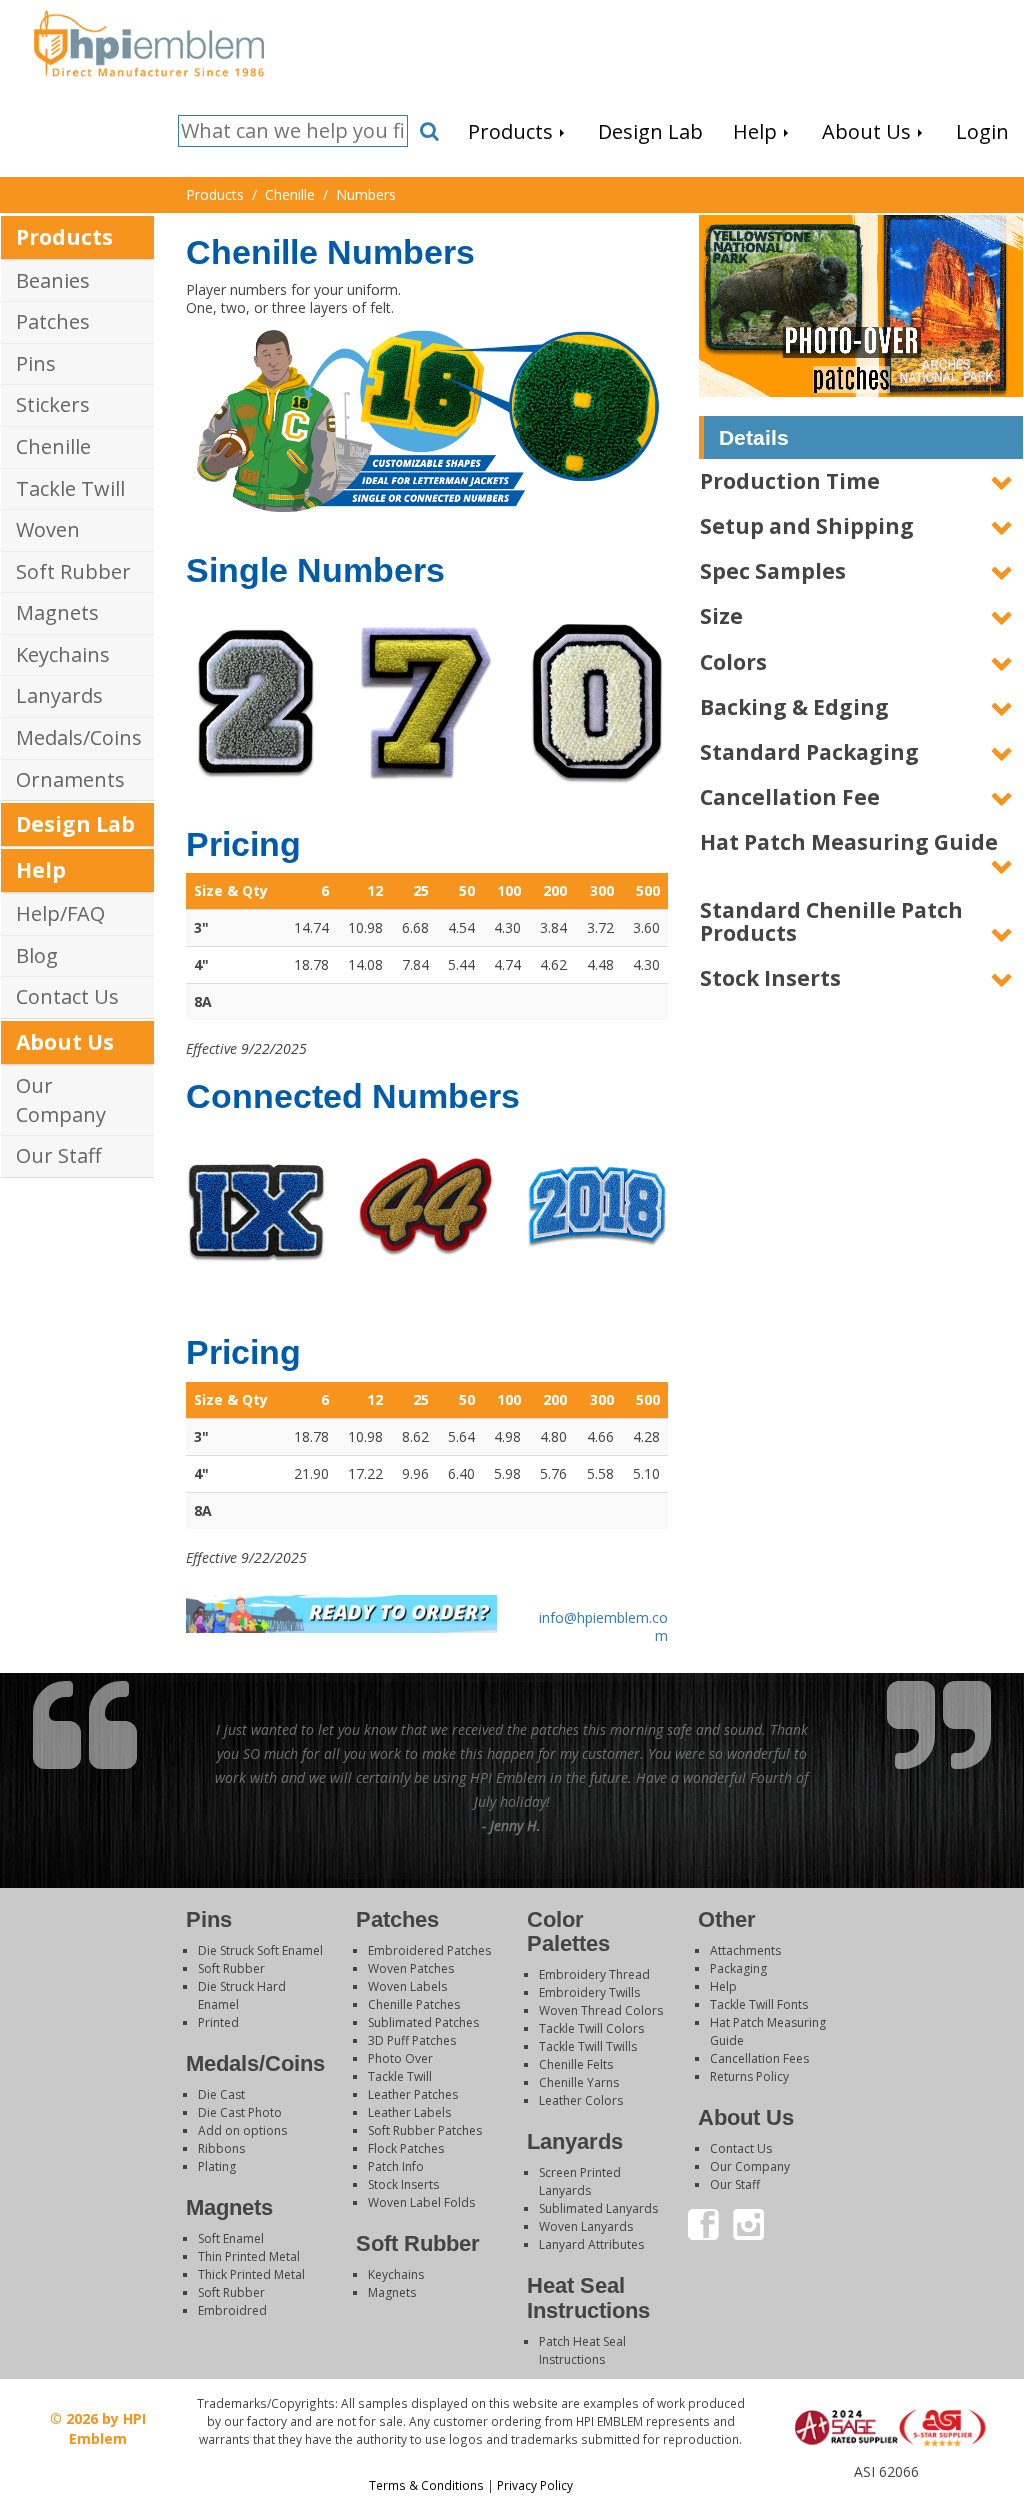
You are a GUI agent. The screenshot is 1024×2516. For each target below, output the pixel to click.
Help (41, 870)
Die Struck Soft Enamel (260, 1950)
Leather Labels (409, 2112)
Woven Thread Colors (601, 2010)
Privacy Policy (535, 2485)
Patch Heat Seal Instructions (582, 2350)
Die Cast (221, 2094)
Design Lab (75, 824)
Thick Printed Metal (251, 2274)
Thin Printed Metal (249, 2256)
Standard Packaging (809, 752)
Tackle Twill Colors (591, 2028)
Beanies (53, 280)
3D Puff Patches (412, 2040)
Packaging (738, 1968)
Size (721, 616)
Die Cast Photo (240, 2112)
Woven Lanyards (586, 2226)
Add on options (242, 2130)
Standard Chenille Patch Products (831, 921)
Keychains (63, 654)
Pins (36, 363)
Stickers (53, 404)
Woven (48, 529)
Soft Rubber (73, 571)
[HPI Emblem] (149, 41)
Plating (217, 2166)
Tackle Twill (70, 488)
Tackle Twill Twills (588, 2046)
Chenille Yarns (579, 2082)
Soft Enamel (231, 2238)
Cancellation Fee (790, 797)
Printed (218, 2022)
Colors (733, 662)
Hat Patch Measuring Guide (849, 842)
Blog (37, 955)
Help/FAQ (60, 913)
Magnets (57, 612)
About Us (65, 1042)
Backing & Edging (794, 707)
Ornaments (70, 779)
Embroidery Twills (589, 1992)
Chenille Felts (576, 2064)
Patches (53, 321)
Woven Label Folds (421, 2202)
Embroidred (232, 2310)
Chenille (53, 446)
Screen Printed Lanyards (580, 2181)
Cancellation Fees (759, 2058)
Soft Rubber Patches (425, 2130)
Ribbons (221, 2148)
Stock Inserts (770, 978)
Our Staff (58, 1155)
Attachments (745, 1950)
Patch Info (396, 2166)
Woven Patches (411, 1968)
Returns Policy (749, 2076)
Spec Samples (773, 571)
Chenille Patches (414, 2004)
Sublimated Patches (423, 2022)
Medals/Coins (79, 737)
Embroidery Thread (594, 1974)
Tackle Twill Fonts (759, 2004)
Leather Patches (413, 2094)
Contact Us (67, 996)
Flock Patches (406, 2148)
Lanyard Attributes (591, 2244)
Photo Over (400, 2058)
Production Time (790, 481)
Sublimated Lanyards (598, 2208)
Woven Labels (407, 1986)
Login (885, 2490)
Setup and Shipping (807, 526)
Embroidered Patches (429, 1950)
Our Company (61, 1100)
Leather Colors (581, 2100)
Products (64, 237)
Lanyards (59, 695)
